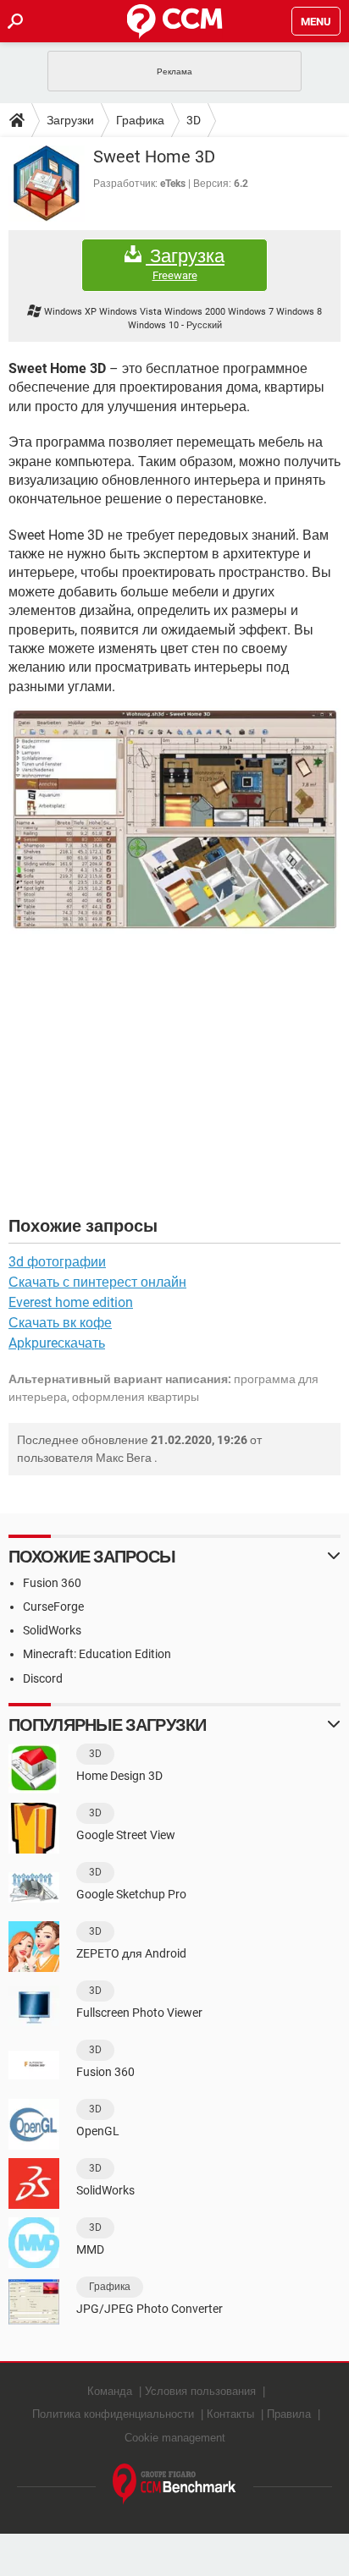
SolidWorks (52, 1630)
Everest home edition (71, 1302)
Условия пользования (200, 2391)
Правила (289, 2414)
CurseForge (53, 1607)
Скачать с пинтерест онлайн (97, 1282)
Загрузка (185, 264)
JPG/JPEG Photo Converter (150, 2309)
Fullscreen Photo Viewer (139, 2013)
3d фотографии (57, 1262)
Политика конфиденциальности (113, 2414)
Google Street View (126, 1835)
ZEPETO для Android (131, 1953)
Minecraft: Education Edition (97, 1654)
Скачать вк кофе (60, 1323)
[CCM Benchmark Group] (174, 2484)
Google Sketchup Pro (131, 1894)
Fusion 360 (52, 1583)
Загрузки (70, 120)
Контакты (230, 2414)
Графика (140, 120)
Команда (110, 2391)
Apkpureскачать (57, 1343)
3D (194, 120)
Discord (43, 1678)
